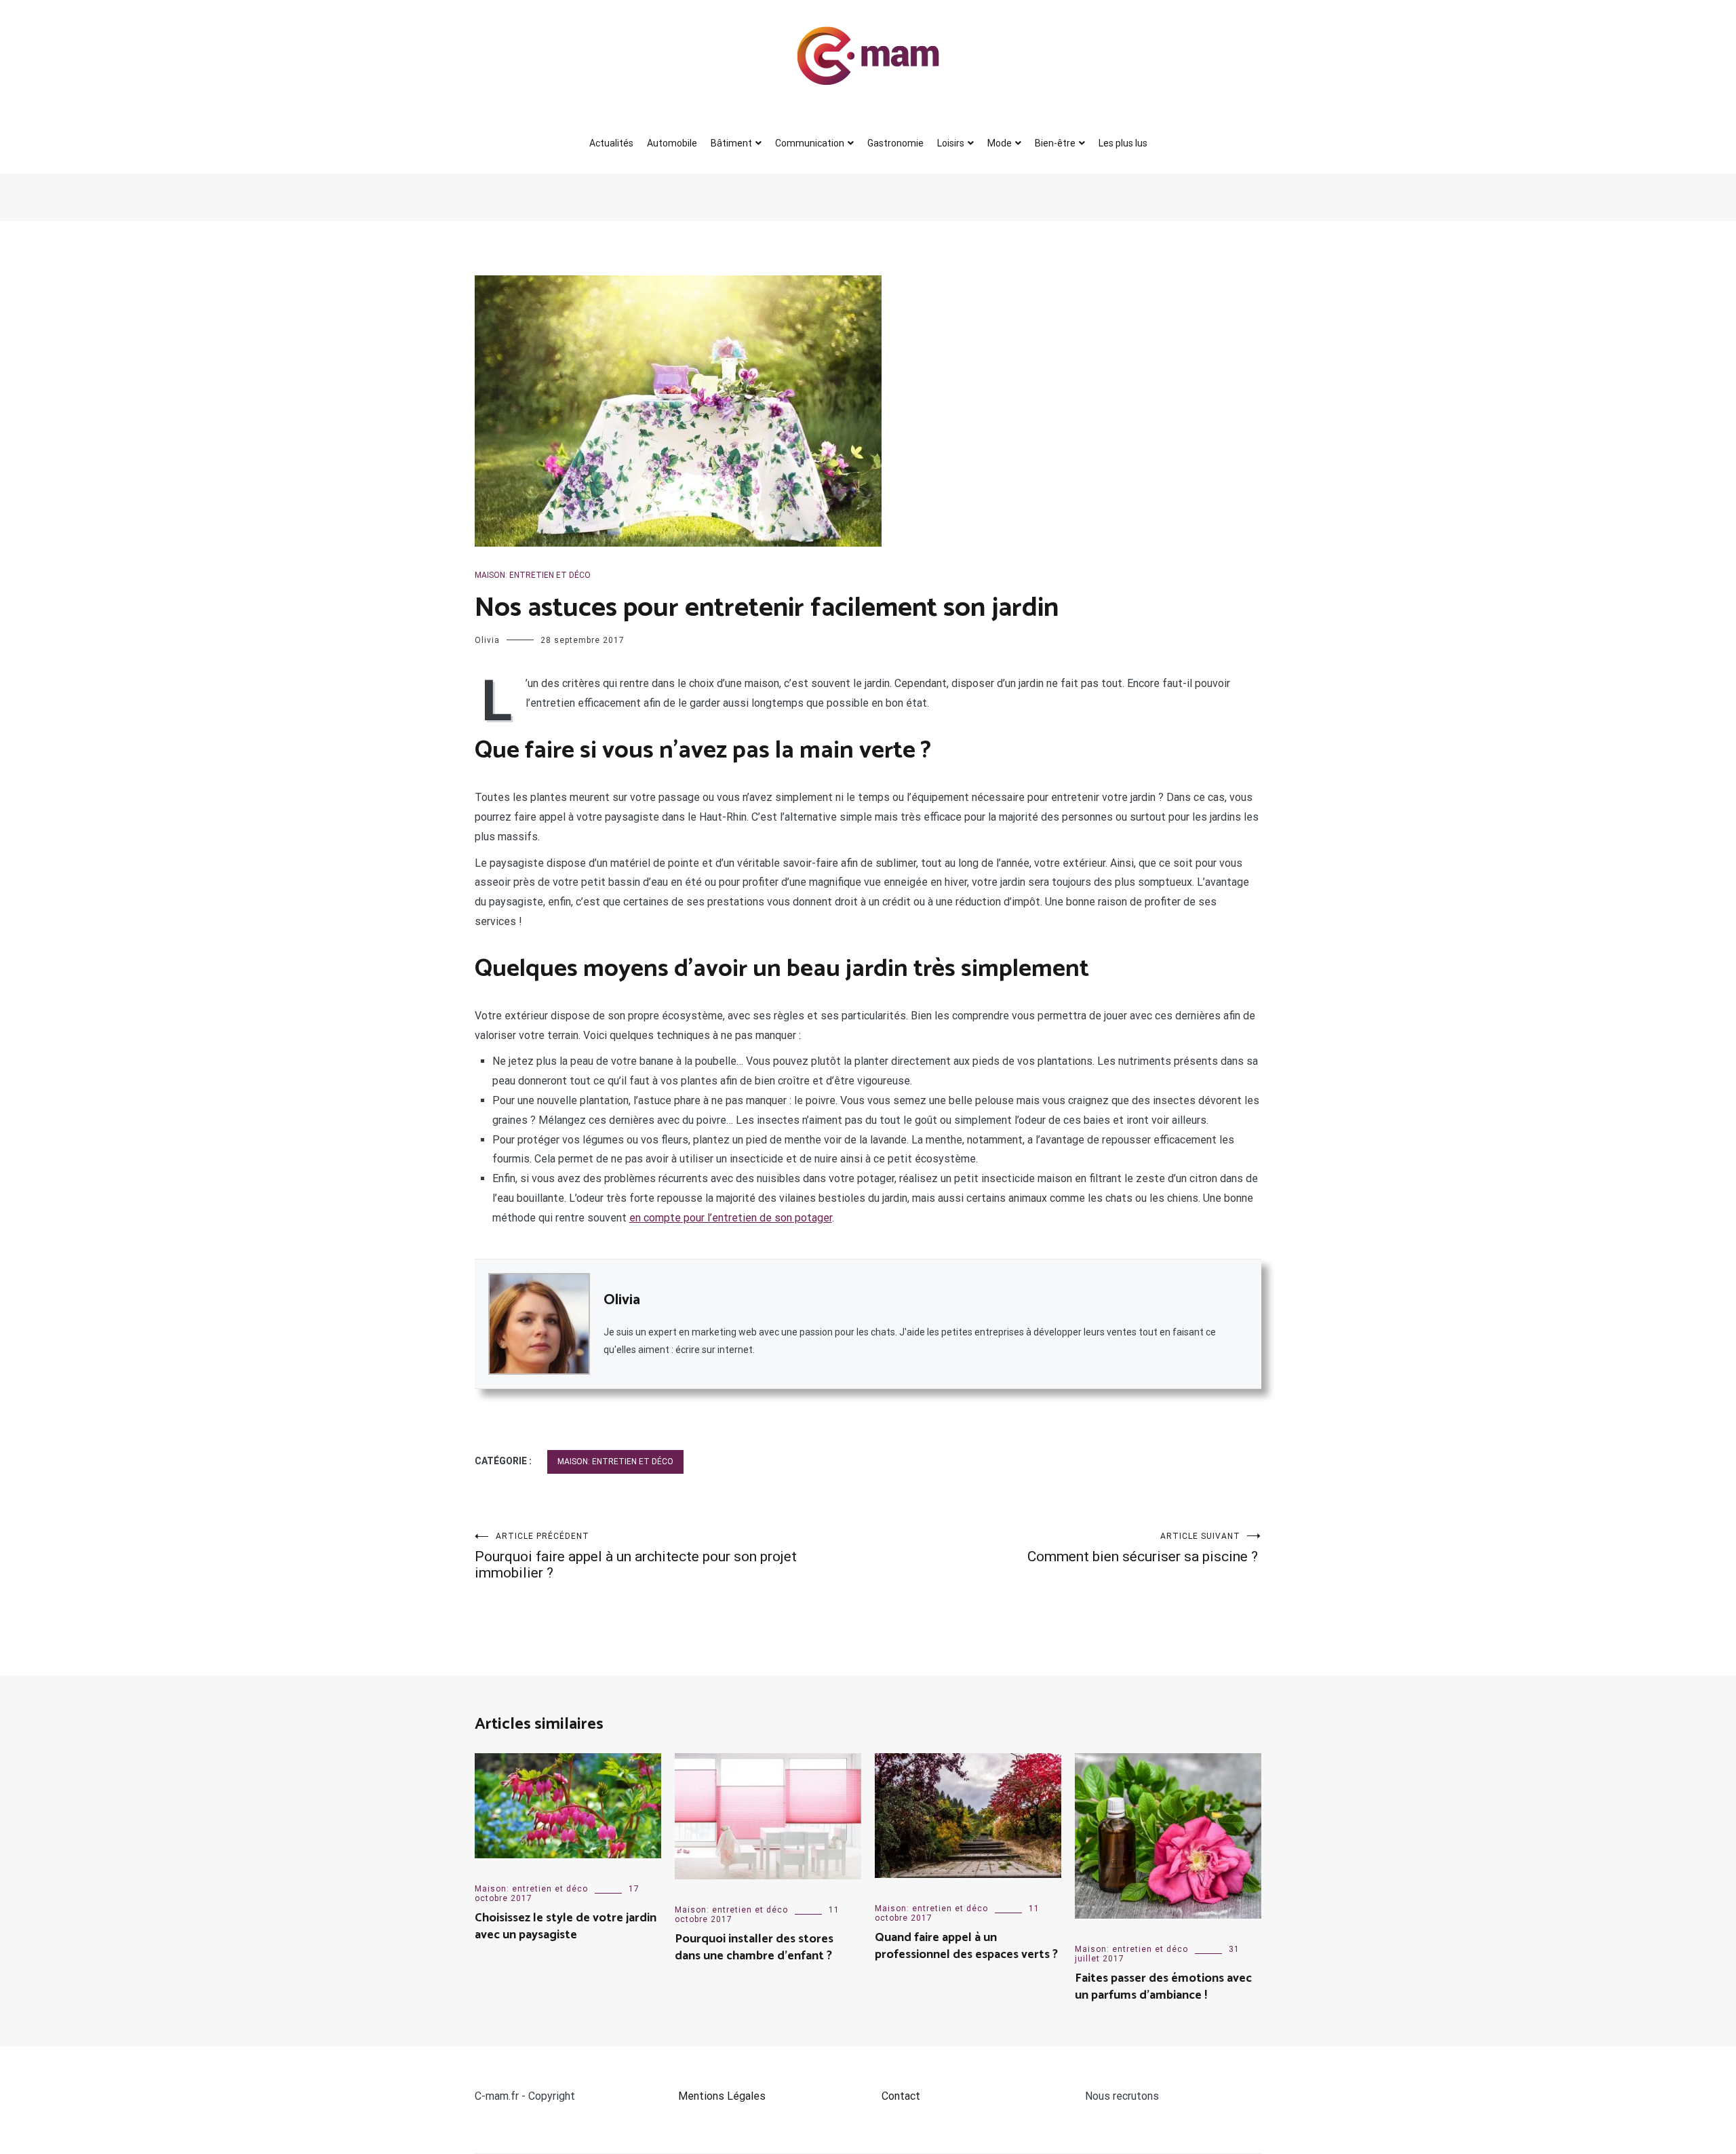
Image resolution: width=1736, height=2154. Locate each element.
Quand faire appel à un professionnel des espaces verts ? (966, 1946)
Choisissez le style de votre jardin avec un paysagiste (566, 1926)
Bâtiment (731, 143)
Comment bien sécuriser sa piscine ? (1144, 1548)
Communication (810, 143)
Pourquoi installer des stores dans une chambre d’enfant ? (754, 1947)
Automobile (672, 143)
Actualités (611, 143)
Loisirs (951, 143)
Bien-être (1055, 143)
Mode (1000, 143)
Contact (901, 2096)
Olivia (487, 640)
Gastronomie (895, 143)
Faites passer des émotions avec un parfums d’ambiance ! (1163, 1987)
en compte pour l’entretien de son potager (731, 1218)
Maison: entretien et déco (533, 575)
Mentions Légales (722, 2096)
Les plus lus (1123, 143)
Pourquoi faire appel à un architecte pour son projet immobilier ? (636, 1556)
